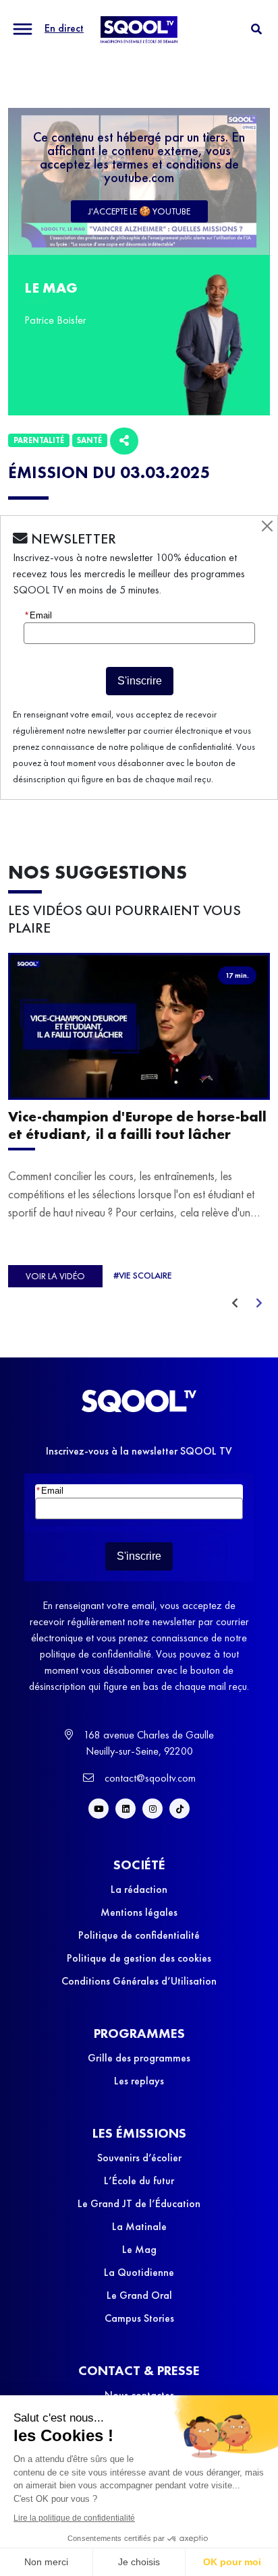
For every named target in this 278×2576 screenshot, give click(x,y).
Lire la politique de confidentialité (74, 2518)
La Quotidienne (139, 2272)
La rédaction (139, 1889)
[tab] (256, 29)
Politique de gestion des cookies (139, 1958)
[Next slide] (259, 1304)
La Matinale (139, 2226)
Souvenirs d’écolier (139, 2158)
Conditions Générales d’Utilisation (139, 1981)
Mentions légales (139, 1912)
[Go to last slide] (235, 1304)
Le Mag (139, 2249)
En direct (64, 28)
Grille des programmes (139, 2058)
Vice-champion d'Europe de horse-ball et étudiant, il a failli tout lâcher (137, 1126)
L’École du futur (139, 2180)
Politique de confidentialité (139, 1935)
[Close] (267, 526)
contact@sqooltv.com (149, 1778)
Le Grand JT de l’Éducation (139, 2203)
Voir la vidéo (55, 1276)
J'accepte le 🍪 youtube (139, 211)
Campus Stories (139, 2318)
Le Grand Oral (139, 2295)
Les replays (139, 2081)
